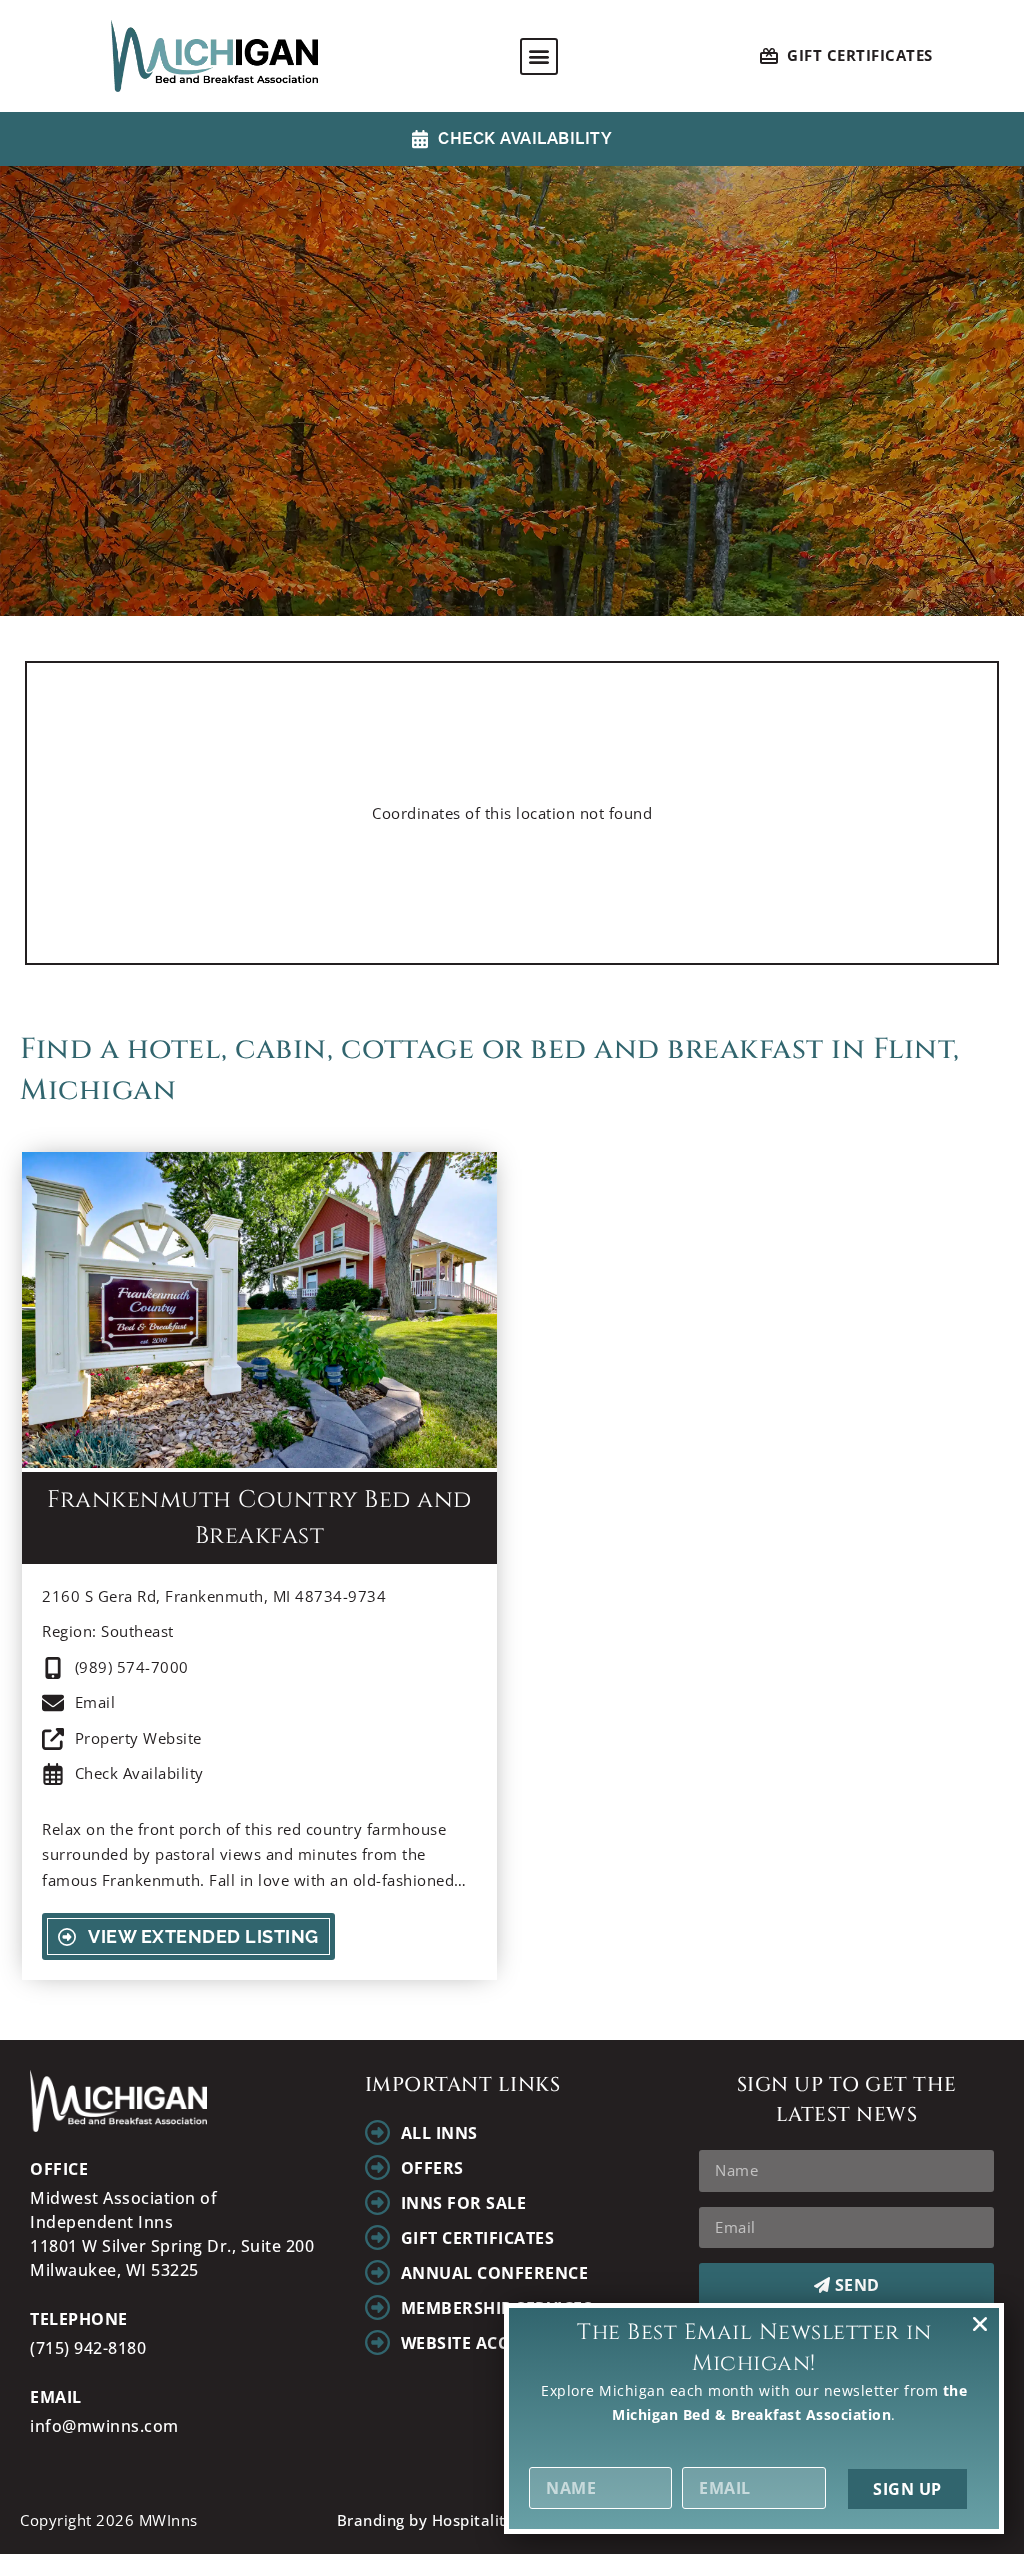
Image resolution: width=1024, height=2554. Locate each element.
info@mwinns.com (104, 2426)
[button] (539, 56)
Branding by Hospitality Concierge (465, 2520)
